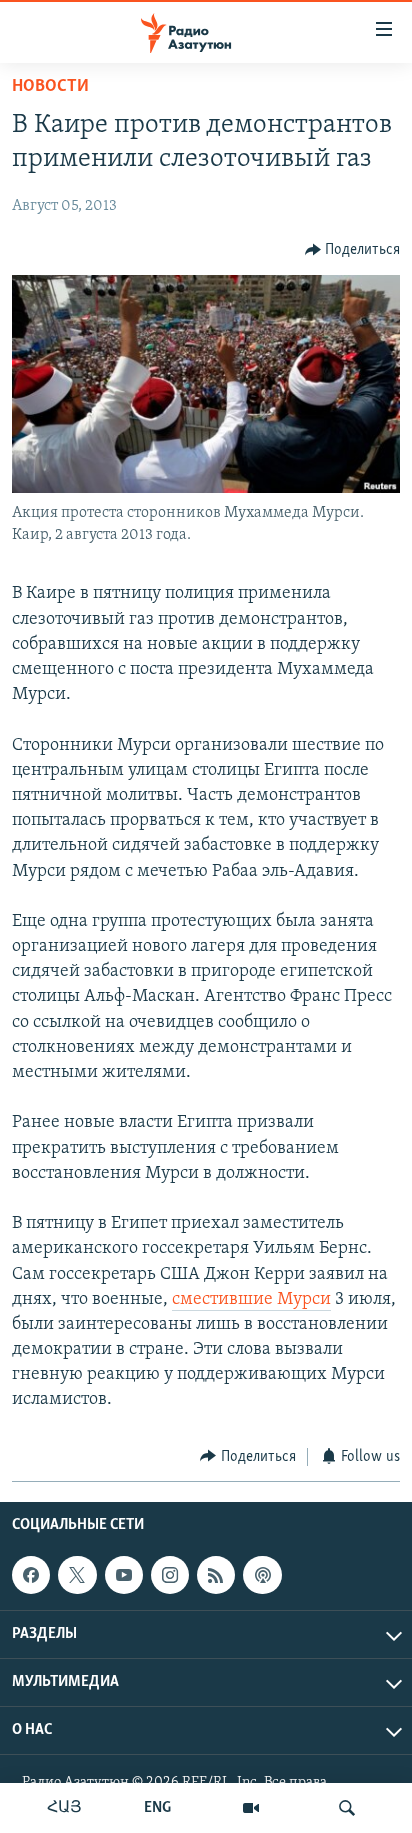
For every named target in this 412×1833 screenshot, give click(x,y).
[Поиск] (347, 1808)
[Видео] (251, 1808)
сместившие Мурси (251, 1300)
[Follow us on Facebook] (31, 1575)
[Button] (353, 250)
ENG (157, 1808)
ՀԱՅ (64, 1808)
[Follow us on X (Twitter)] (77, 1575)
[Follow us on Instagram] (170, 1575)
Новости (50, 87)
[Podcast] (262, 1575)
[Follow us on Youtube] (124, 1575)
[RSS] (216, 1575)
